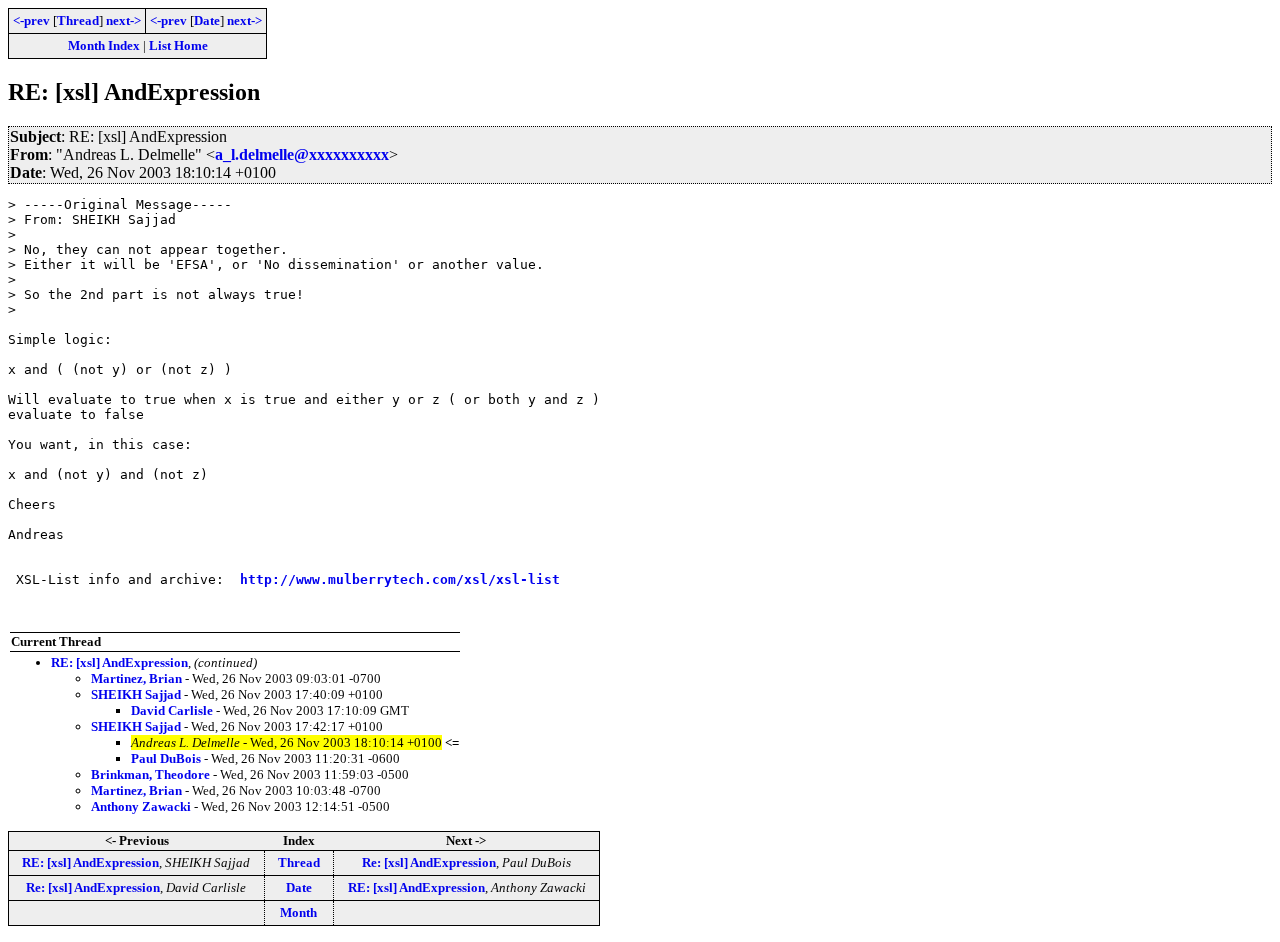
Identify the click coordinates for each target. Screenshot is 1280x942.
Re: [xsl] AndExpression (429, 862)
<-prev (31, 20)
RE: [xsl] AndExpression (119, 662)
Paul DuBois (166, 758)
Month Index (104, 45)
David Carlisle (172, 710)
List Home (178, 45)
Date (207, 20)
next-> (123, 20)
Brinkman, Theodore (150, 774)
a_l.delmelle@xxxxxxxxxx (302, 154)
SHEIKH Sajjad (136, 694)
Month (298, 912)
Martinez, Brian (136, 678)
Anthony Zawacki (141, 806)
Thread (78, 20)
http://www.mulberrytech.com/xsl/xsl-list (400, 579)
